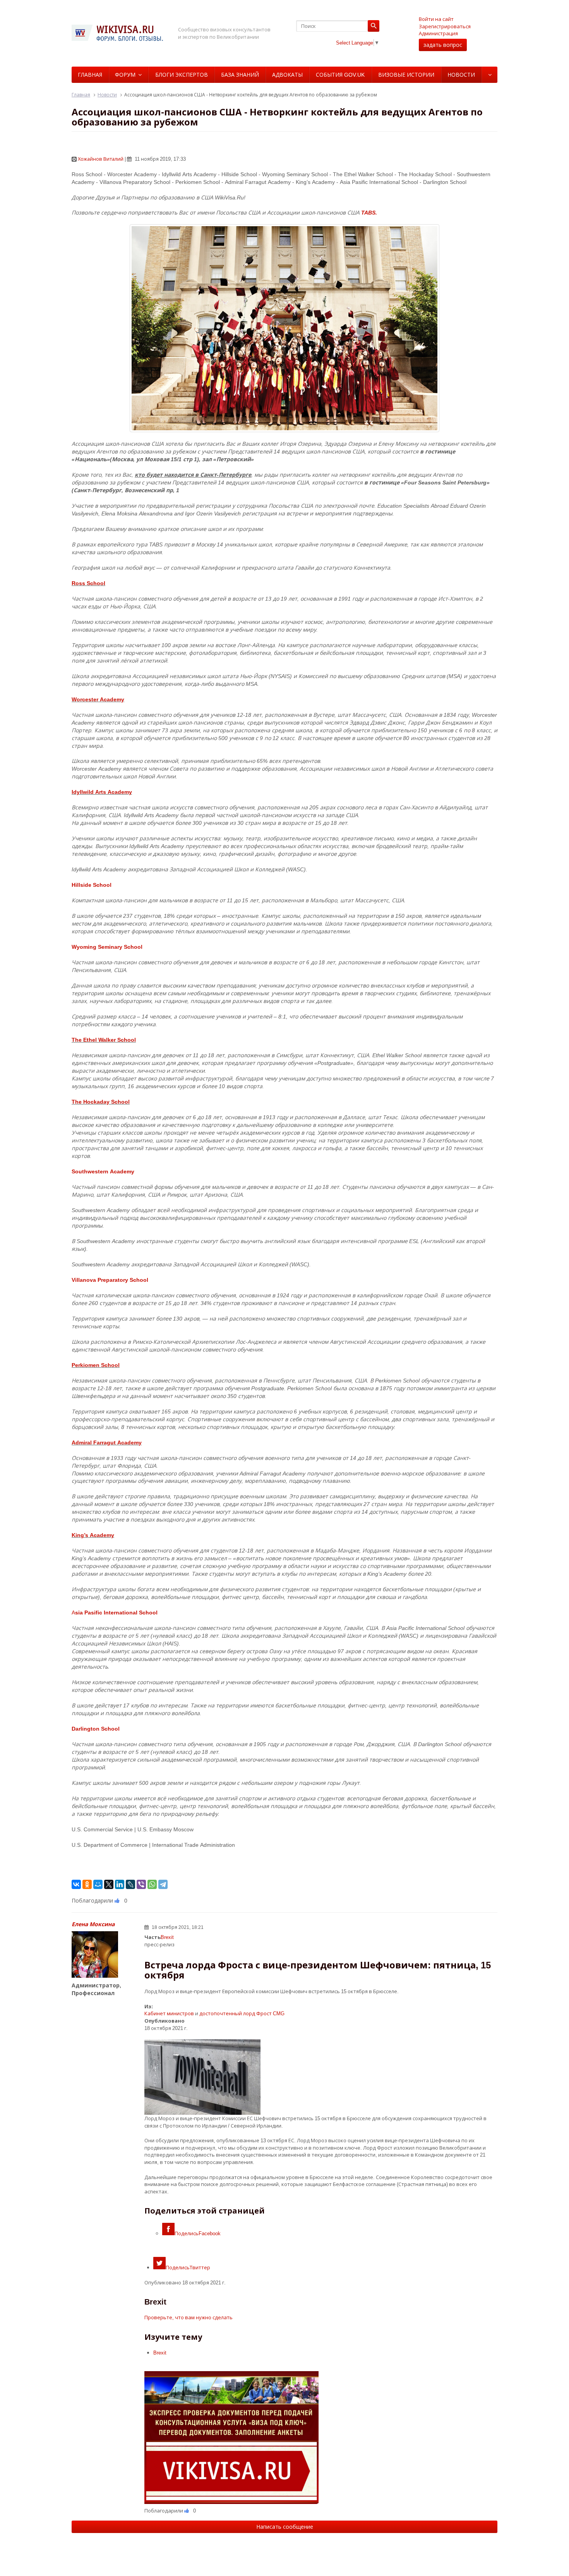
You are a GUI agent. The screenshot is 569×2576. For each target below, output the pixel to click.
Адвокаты (287, 75)
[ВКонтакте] (76, 1884)
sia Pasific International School (116, 1612)
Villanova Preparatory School (110, 1280)
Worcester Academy (98, 699)
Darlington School (96, 1728)
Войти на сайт (436, 19)
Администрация (438, 33)
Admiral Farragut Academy (107, 1442)
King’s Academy (93, 1535)
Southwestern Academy (103, 1171)
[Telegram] (163, 1884)
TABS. (370, 212)
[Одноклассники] (87, 1884)
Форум (125, 75)
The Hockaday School (101, 1102)
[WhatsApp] (152, 1884)
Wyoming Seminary (98, 947)
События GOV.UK (340, 75)
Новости (461, 75)
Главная (90, 75)
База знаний (240, 75)
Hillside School (92, 885)
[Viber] (141, 1884)
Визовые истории (406, 75)
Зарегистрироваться (445, 26)
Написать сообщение (285, 2527)
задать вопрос (443, 45)
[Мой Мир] (98, 1884)
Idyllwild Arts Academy (102, 792)
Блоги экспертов (182, 75)
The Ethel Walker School (104, 1040)
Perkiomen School (96, 1365)
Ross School (88, 583)
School (133, 947)
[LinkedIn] (120, 1884)
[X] (109, 1884)
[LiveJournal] (130, 1884)
